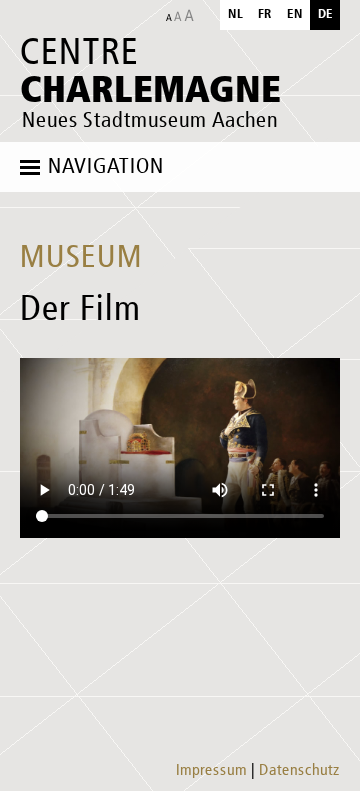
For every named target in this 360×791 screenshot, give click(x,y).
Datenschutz (299, 771)
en (295, 14)
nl (235, 14)
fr (265, 14)
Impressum (211, 771)
